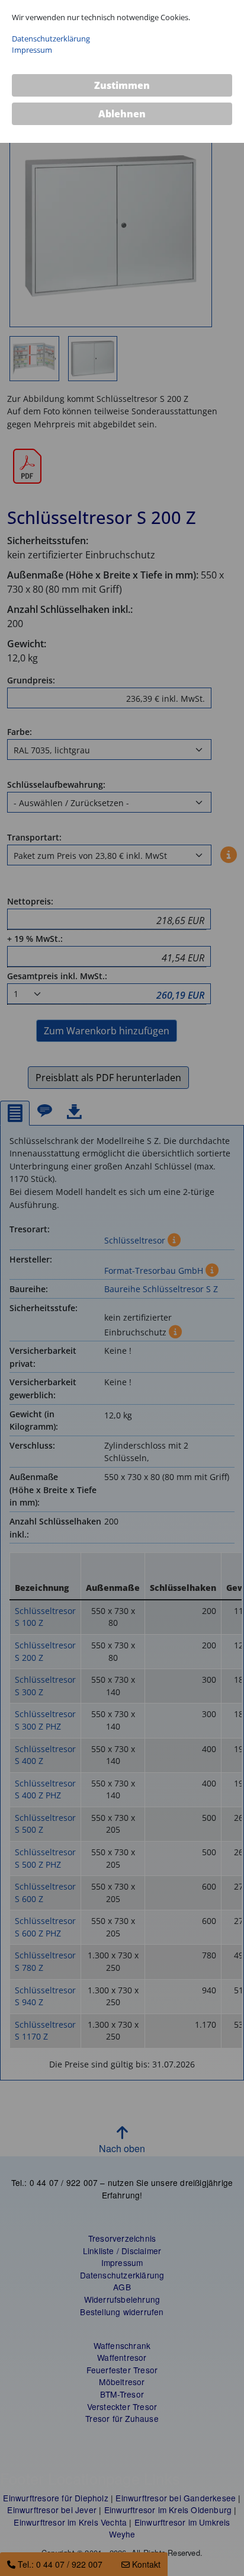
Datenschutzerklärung (51, 39)
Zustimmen (122, 85)
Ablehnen (122, 114)
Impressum (32, 50)
